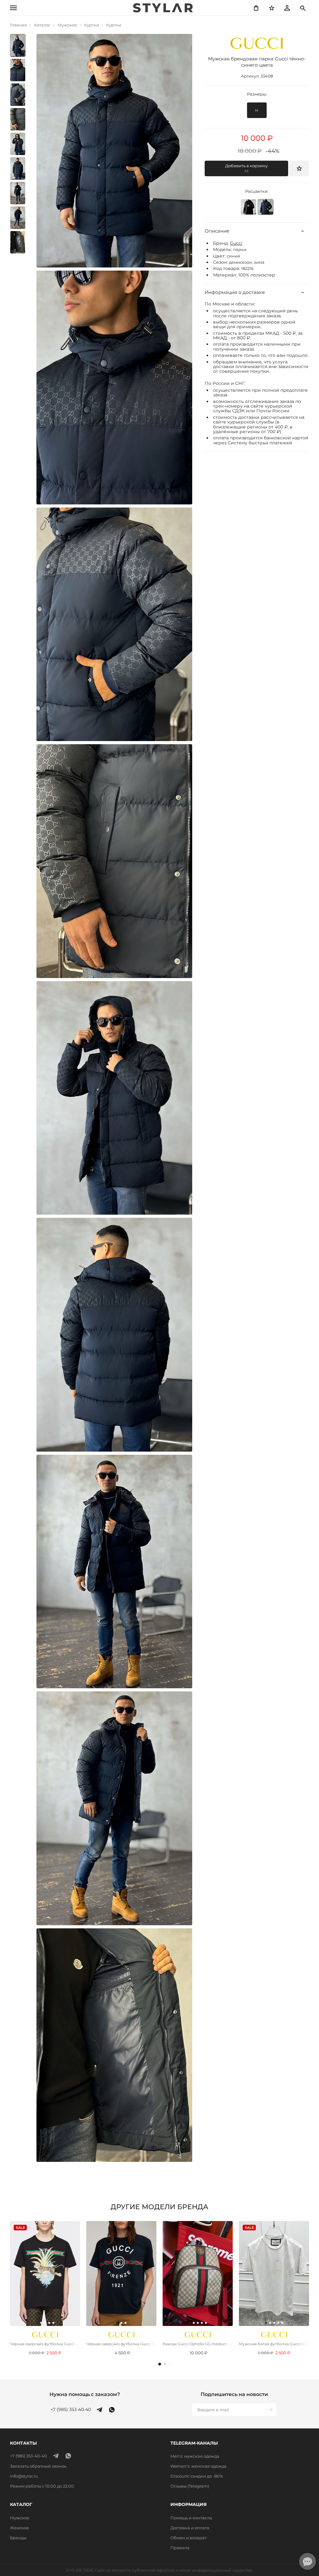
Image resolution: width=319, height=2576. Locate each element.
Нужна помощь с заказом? (85, 2394)
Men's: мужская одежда (195, 2456)
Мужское (20, 2518)
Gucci (236, 243)
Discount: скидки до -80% (197, 2476)
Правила (180, 2548)
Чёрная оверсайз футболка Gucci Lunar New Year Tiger (45, 2344)
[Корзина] (256, 8)
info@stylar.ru (24, 2476)
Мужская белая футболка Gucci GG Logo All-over (274, 2344)
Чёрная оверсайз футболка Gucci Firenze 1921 (121, 2344)
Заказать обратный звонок (38, 2466)
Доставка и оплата (190, 2528)
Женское (19, 2528)
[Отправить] (270, 2410)
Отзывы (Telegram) (190, 2486)
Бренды (18, 2538)
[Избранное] (272, 8)
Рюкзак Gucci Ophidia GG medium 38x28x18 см (198, 2344)
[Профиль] (287, 8)
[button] (160, 2364)
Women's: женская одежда (198, 2466)
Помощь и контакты (191, 2518)
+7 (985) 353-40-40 (71, 2410)
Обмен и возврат (188, 2538)
